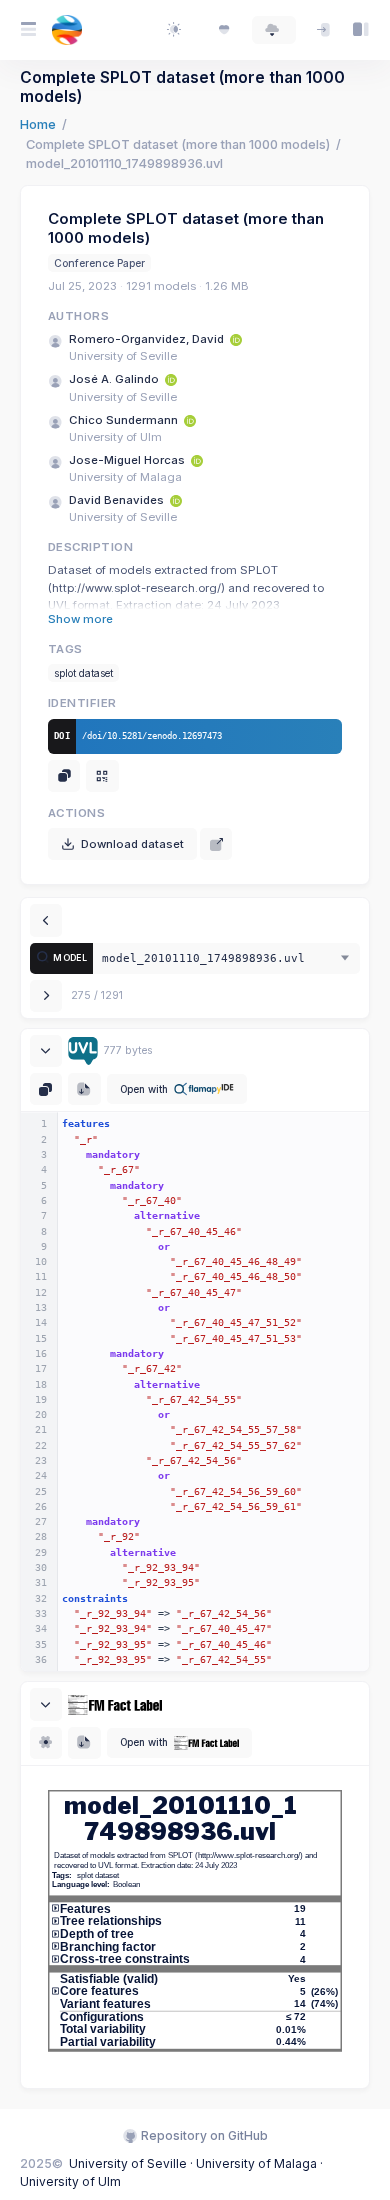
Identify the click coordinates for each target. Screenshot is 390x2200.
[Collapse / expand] (46, 1051)
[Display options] (46, 1743)
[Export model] (84, 1089)
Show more (80, 619)
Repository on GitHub (203, 2135)
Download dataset (132, 844)
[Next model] (46, 996)
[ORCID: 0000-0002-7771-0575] (197, 460)
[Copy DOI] (64, 776)
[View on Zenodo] (216, 844)
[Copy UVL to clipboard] (46, 1089)
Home (38, 124)
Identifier (82, 703)
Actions (76, 813)
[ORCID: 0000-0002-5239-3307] (190, 420)
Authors (78, 316)
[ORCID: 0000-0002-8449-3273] (176, 500)
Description (90, 547)
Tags (65, 649)
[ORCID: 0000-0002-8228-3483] (236, 339)
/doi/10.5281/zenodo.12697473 (152, 735)
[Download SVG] (84, 1743)
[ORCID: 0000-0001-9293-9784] (171, 379)
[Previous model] (46, 920)
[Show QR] (102, 776)
